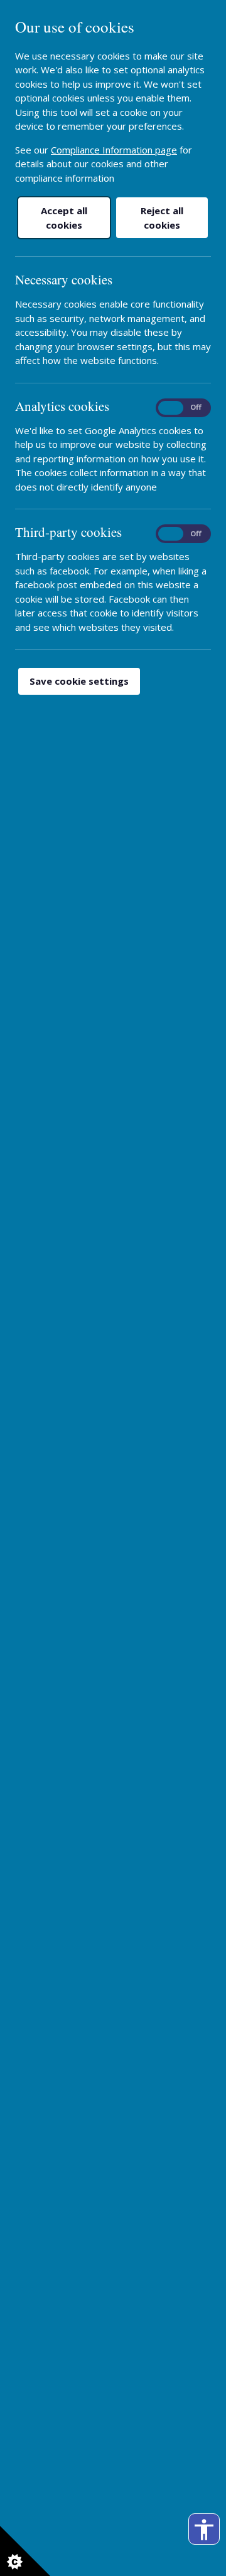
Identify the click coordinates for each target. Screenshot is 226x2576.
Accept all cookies (64, 218)
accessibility (204, 2530)
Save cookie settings (79, 681)
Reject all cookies (162, 218)
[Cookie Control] (25, 2551)
